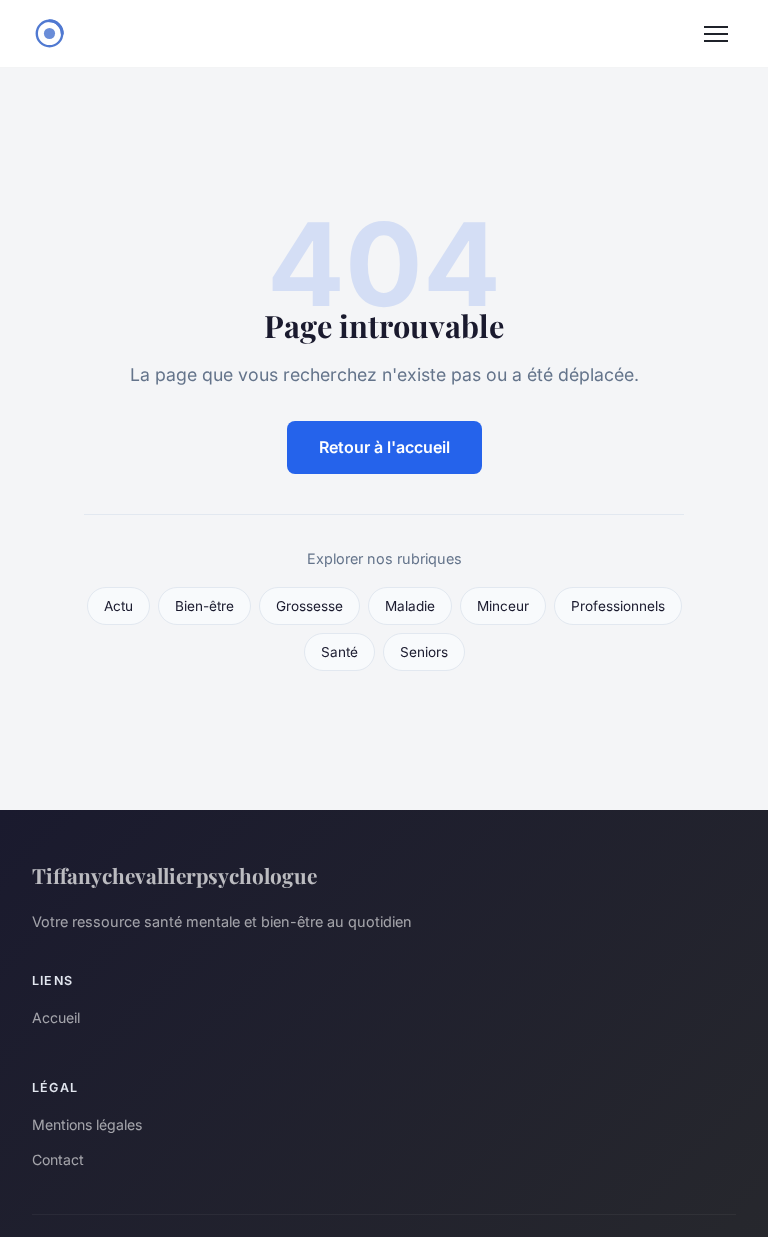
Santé (339, 652)
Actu (118, 606)
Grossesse (309, 606)
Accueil (56, 1017)
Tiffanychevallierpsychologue (174, 875)
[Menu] (716, 34)
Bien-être (204, 606)
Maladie (410, 606)
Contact (58, 1159)
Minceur (503, 606)
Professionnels (618, 606)
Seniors (424, 652)
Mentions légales (87, 1124)
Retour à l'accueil (384, 447)
